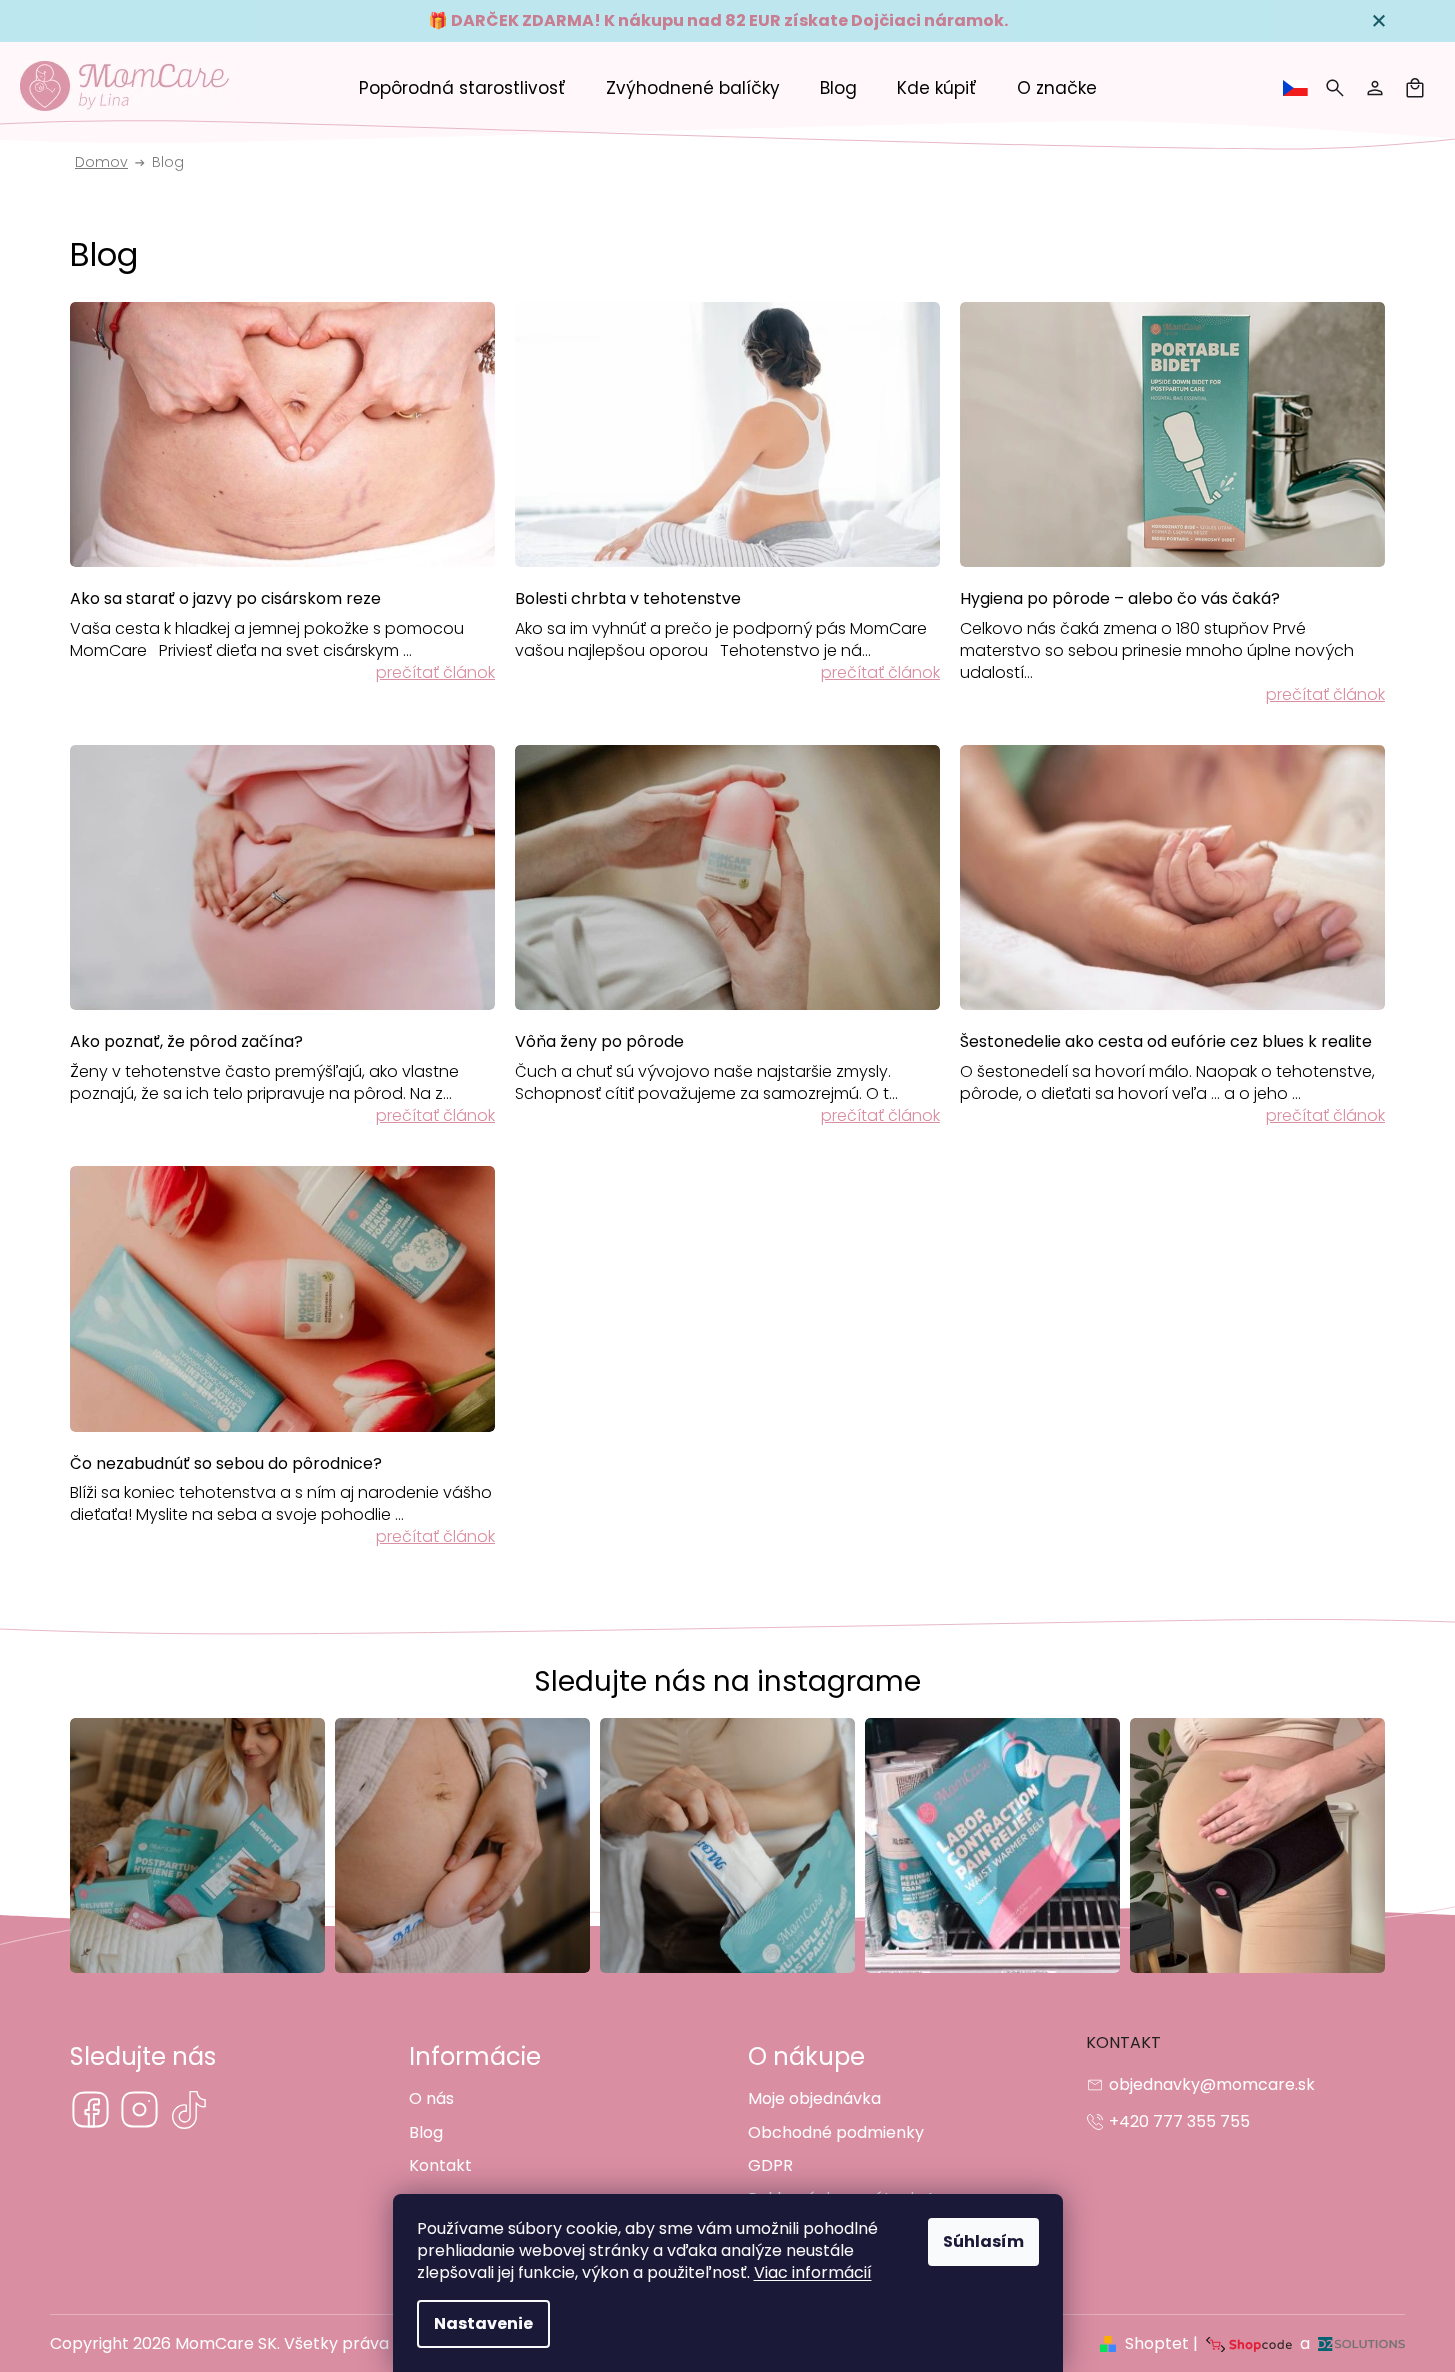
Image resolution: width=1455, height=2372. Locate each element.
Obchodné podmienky (836, 2132)
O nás (431, 2098)
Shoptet (1157, 2343)
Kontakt (440, 2165)
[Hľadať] (1335, 88)
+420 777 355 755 (1179, 2121)
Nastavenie (483, 2323)
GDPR (770, 2165)
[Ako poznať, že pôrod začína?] (282, 876)
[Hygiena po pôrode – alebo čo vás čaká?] (1172, 433)
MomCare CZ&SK (90, 2109)
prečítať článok (435, 672)
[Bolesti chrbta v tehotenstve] (727, 433)
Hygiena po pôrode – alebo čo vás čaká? (1120, 599)
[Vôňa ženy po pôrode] (727, 876)
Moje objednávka (814, 2098)
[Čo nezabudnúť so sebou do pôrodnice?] (282, 1298)
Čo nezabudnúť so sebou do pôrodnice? (226, 1464)
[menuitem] (462, 88)
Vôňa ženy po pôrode (599, 1042)
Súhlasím (983, 2241)
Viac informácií (813, 2272)
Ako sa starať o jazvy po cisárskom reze (225, 599)
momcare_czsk (139, 2109)
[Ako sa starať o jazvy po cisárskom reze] (282, 433)
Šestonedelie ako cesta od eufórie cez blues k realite (1166, 1042)
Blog (426, 2132)
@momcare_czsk (188, 2109)
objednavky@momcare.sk (1212, 2084)
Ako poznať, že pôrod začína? (186, 1042)
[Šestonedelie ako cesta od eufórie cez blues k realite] (1172, 876)
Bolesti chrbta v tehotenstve (628, 599)
